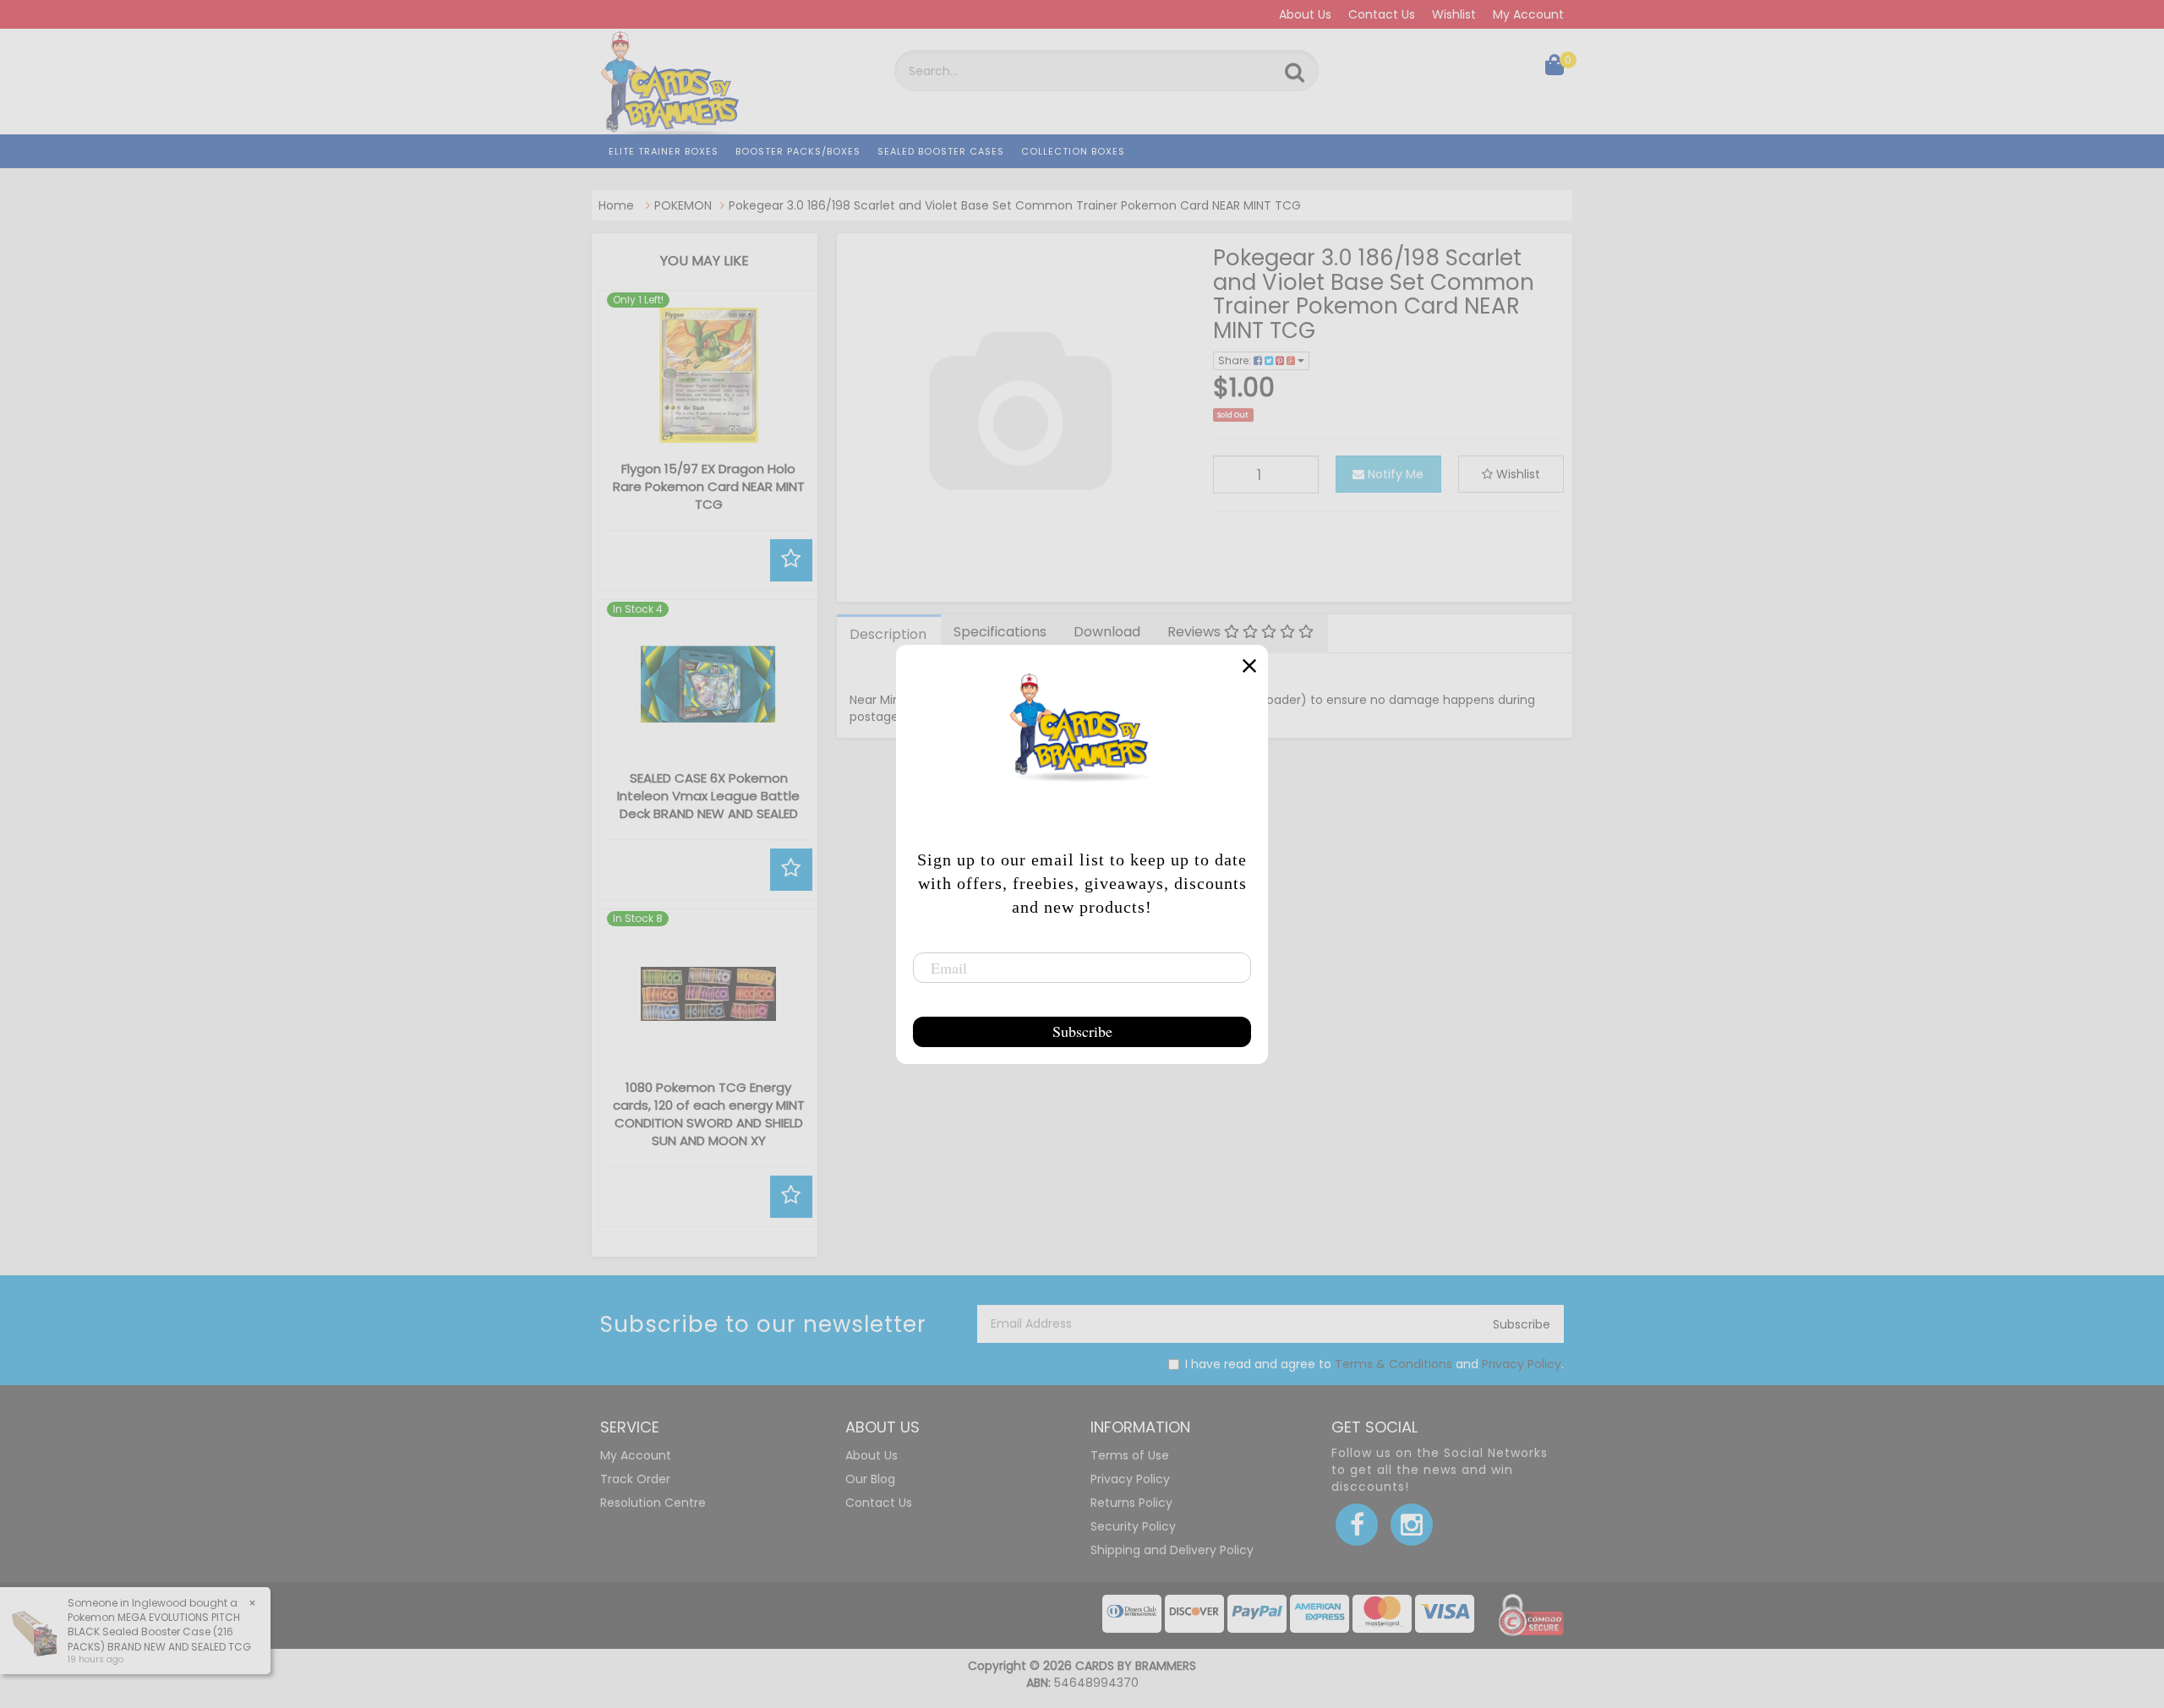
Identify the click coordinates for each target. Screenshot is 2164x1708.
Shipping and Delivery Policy (1172, 1550)
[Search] (1295, 73)
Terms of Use (1130, 1455)
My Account (1528, 14)
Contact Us (1382, 14)
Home (616, 205)
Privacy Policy (1522, 1364)
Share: (1236, 360)
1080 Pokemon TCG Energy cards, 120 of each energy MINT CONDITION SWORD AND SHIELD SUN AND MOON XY (709, 1114)
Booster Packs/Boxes (798, 151)
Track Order (635, 1479)
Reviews (1196, 632)
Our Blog (870, 1479)
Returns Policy (1131, 1503)
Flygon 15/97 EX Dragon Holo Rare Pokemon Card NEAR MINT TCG (709, 486)
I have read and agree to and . (1374, 1364)
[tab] (889, 634)
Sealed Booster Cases (941, 151)
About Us (1305, 14)
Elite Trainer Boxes (664, 151)
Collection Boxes (1073, 151)
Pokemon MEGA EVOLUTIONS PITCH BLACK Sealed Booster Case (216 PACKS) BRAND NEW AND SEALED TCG (159, 1632)
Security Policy (1133, 1526)
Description (888, 634)
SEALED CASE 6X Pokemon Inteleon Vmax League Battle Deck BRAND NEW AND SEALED (708, 796)
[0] (1555, 68)
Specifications (1000, 632)
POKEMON (683, 205)
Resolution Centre (653, 1503)
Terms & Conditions (1393, 1364)
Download (1107, 632)
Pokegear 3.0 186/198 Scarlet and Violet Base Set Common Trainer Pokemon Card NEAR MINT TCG (1015, 205)
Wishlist (1454, 14)
